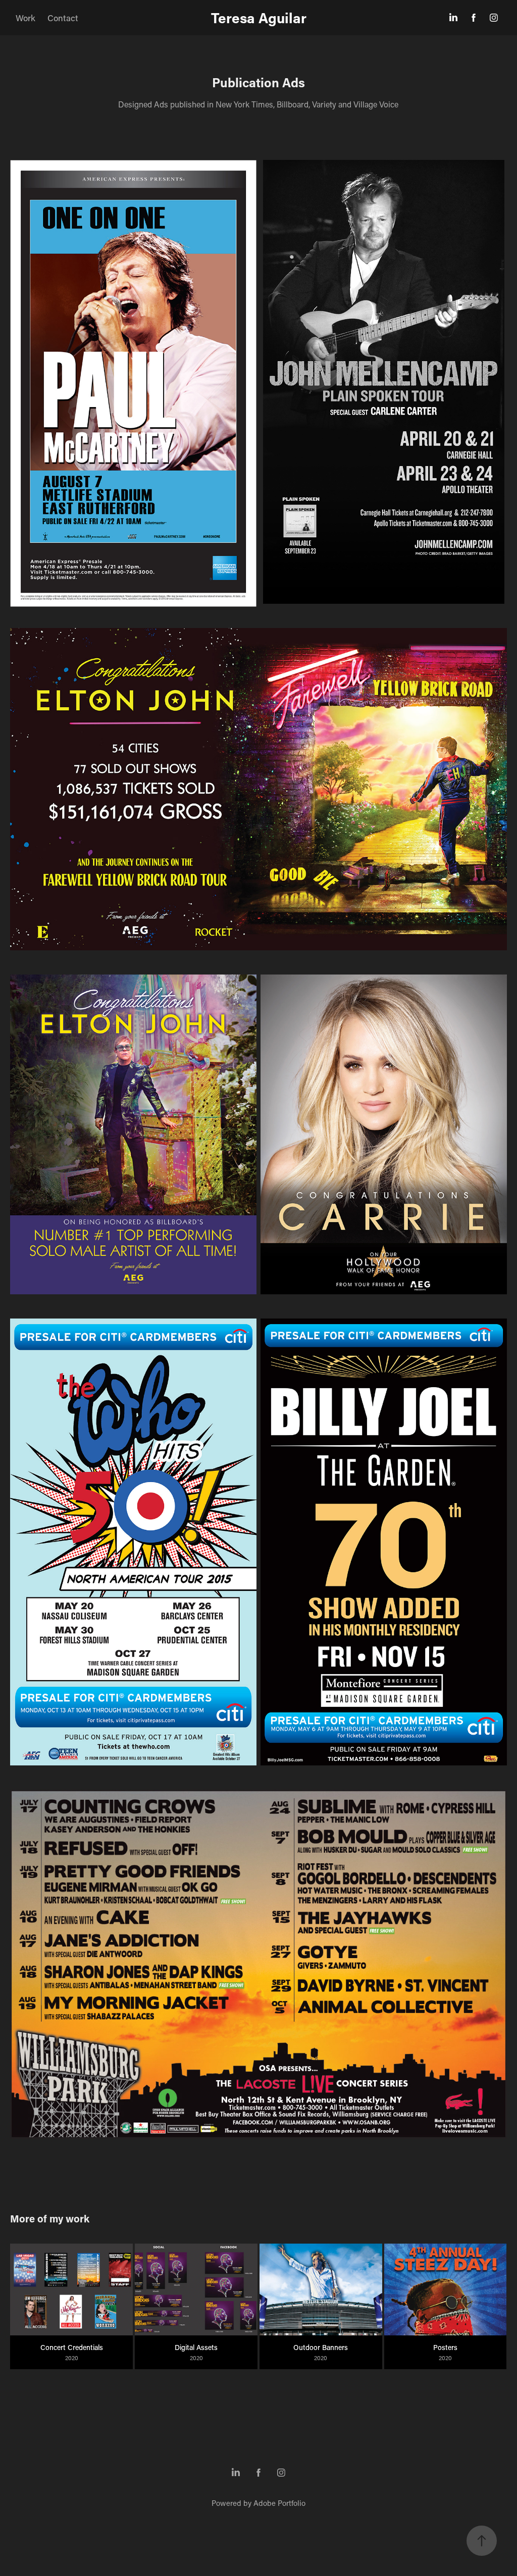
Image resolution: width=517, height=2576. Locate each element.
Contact (63, 18)
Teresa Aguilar (259, 18)
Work (25, 18)
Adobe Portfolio (279, 2503)
